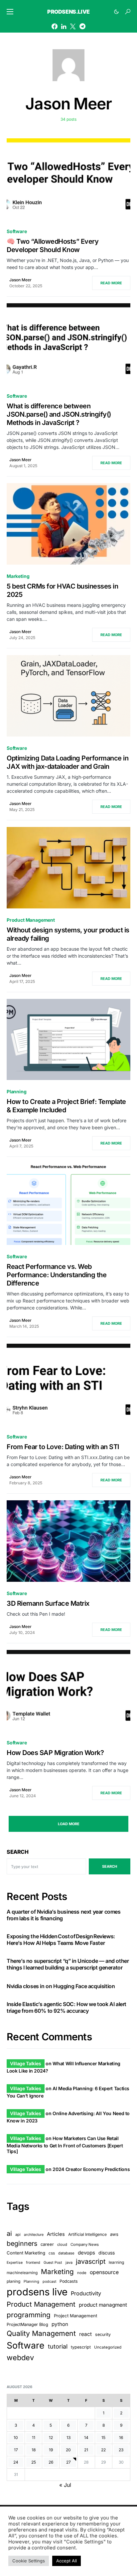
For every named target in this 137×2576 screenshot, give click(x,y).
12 (51, 2438)
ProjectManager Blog (27, 2324)
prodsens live (37, 2292)
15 (103, 2438)
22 (103, 2450)
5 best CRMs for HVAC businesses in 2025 (62, 590)
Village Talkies (26, 2063)
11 (34, 2438)
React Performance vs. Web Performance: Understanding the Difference (57, 1275)
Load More (69, 1824)
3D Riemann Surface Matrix (48, 1603)
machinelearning (22, 2273)
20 (68, 2450)
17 (16, 2450)
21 (86, 2450)
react (85, 2334)
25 (34, 2462)
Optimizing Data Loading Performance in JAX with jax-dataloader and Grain (68, 762)
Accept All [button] (67, 2561)
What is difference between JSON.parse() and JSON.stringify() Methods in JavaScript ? (59, 414)
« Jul (65, 2485)
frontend (33, 2263)
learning (116, 2262)
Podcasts (69, 2281)
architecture (34, 2235)
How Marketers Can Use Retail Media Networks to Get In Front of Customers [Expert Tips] (65, 2145)
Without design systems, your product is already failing (68, 934)
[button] (10, 12)
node (82, 2273)
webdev (20, 2358)
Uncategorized (108, 2347)
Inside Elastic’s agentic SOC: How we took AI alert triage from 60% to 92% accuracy (67, 2007)
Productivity (86, 2293)
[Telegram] (82, 26)
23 (121, 2450)
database (66, 2253)
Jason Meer (20, 280)
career (47, 2244)
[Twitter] (73, 26)
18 (34, 2450)
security (103, 2334)
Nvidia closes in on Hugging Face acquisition (61, 1986)
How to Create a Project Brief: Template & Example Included (66, 1106)
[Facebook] (55, 26)
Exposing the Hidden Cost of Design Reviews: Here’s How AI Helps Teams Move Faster (61, 1940)
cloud (62, 2244)
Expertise (15, 2263)
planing (13, 2281)
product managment (103, 2305)
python (60, 2324)
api (18, 2235)
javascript (91, 2261)
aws (114, 2234)
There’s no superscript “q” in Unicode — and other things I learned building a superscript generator (68, 1964)
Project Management (75, 2316)
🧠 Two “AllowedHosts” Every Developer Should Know (53, 246)
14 (86, 2438)
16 (121, 2438)
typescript (81, 2347)
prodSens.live (68, 12)
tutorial (58, 2346)
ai (9, 2234)
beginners (22, 2243)
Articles (56, 2234)
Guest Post (53, 2263)
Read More (111, 283)
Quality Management (41, 2333)
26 (51, 2462)
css (52, 2253)
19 (51, 2450)
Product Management (31, 920)
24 (16, 2462)
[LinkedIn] (64, 26)
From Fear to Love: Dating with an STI (63, 1447)
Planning (17, 1091)
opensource (104, 2272)
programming (29, 2315)
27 (68, 2462)
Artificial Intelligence (87, 2234)
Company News (85, 2244)
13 (68, 2438)
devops (86, 2253)
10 (16, 2438)
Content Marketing (26, 2253)
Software (17, 231)
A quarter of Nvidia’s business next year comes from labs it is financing (64, 1915)
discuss (107, 2253)
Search (18, 1852)
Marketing (18, 576)
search (110, 1866)
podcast (49, 2282)
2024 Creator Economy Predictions (91, 2169)
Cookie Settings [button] (29, 2561)
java (69, 2262)
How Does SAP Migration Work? (55, 1753)
